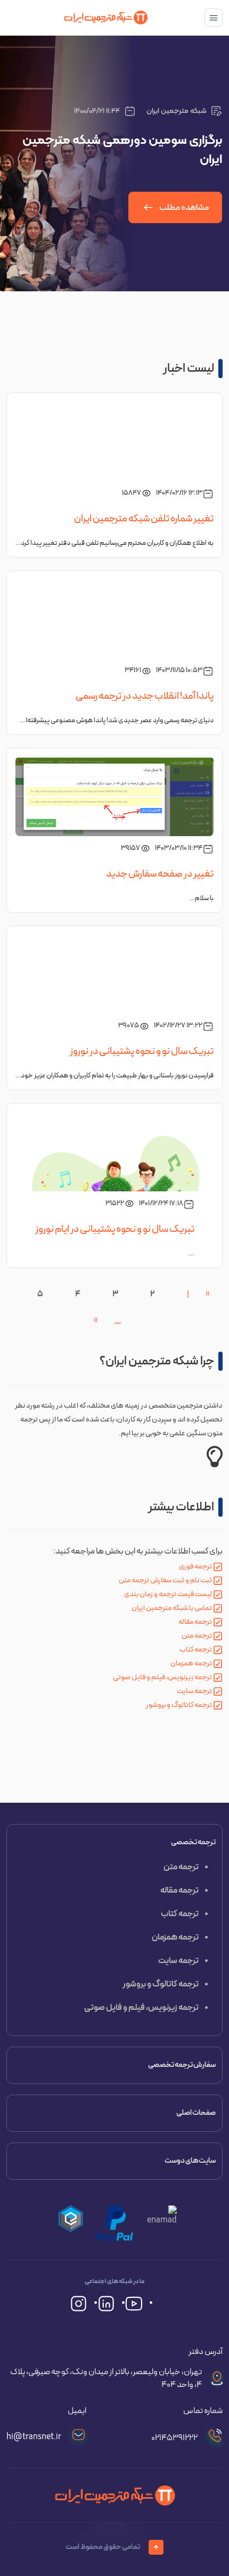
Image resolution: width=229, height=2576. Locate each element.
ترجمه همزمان (191, 1663)
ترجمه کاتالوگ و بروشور (179, 1705)
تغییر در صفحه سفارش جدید (160, 874)
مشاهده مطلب (184, 208)
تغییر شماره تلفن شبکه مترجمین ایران (144, 519)
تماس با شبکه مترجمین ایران (172, 1608)
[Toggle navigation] (214, 18)
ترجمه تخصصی (193, 1842)
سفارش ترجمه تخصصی (182, 2065)
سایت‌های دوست (190, 2161)
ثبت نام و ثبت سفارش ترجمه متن (165, 1580)
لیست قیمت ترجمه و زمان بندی (168, 1594)
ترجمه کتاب (196, 1650)
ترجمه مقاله (195, 1622)
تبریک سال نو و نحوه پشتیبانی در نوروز (142, 1051)
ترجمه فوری (195, 1567)
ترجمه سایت (194, 1691)
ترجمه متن (197, 1636)
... (118, 1321)
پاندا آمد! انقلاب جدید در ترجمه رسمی (145, 696)
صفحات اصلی (196, 2113)
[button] (71, 2224)
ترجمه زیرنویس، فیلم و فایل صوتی (162, 1677)
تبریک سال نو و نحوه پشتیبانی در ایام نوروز (115, 1229)
